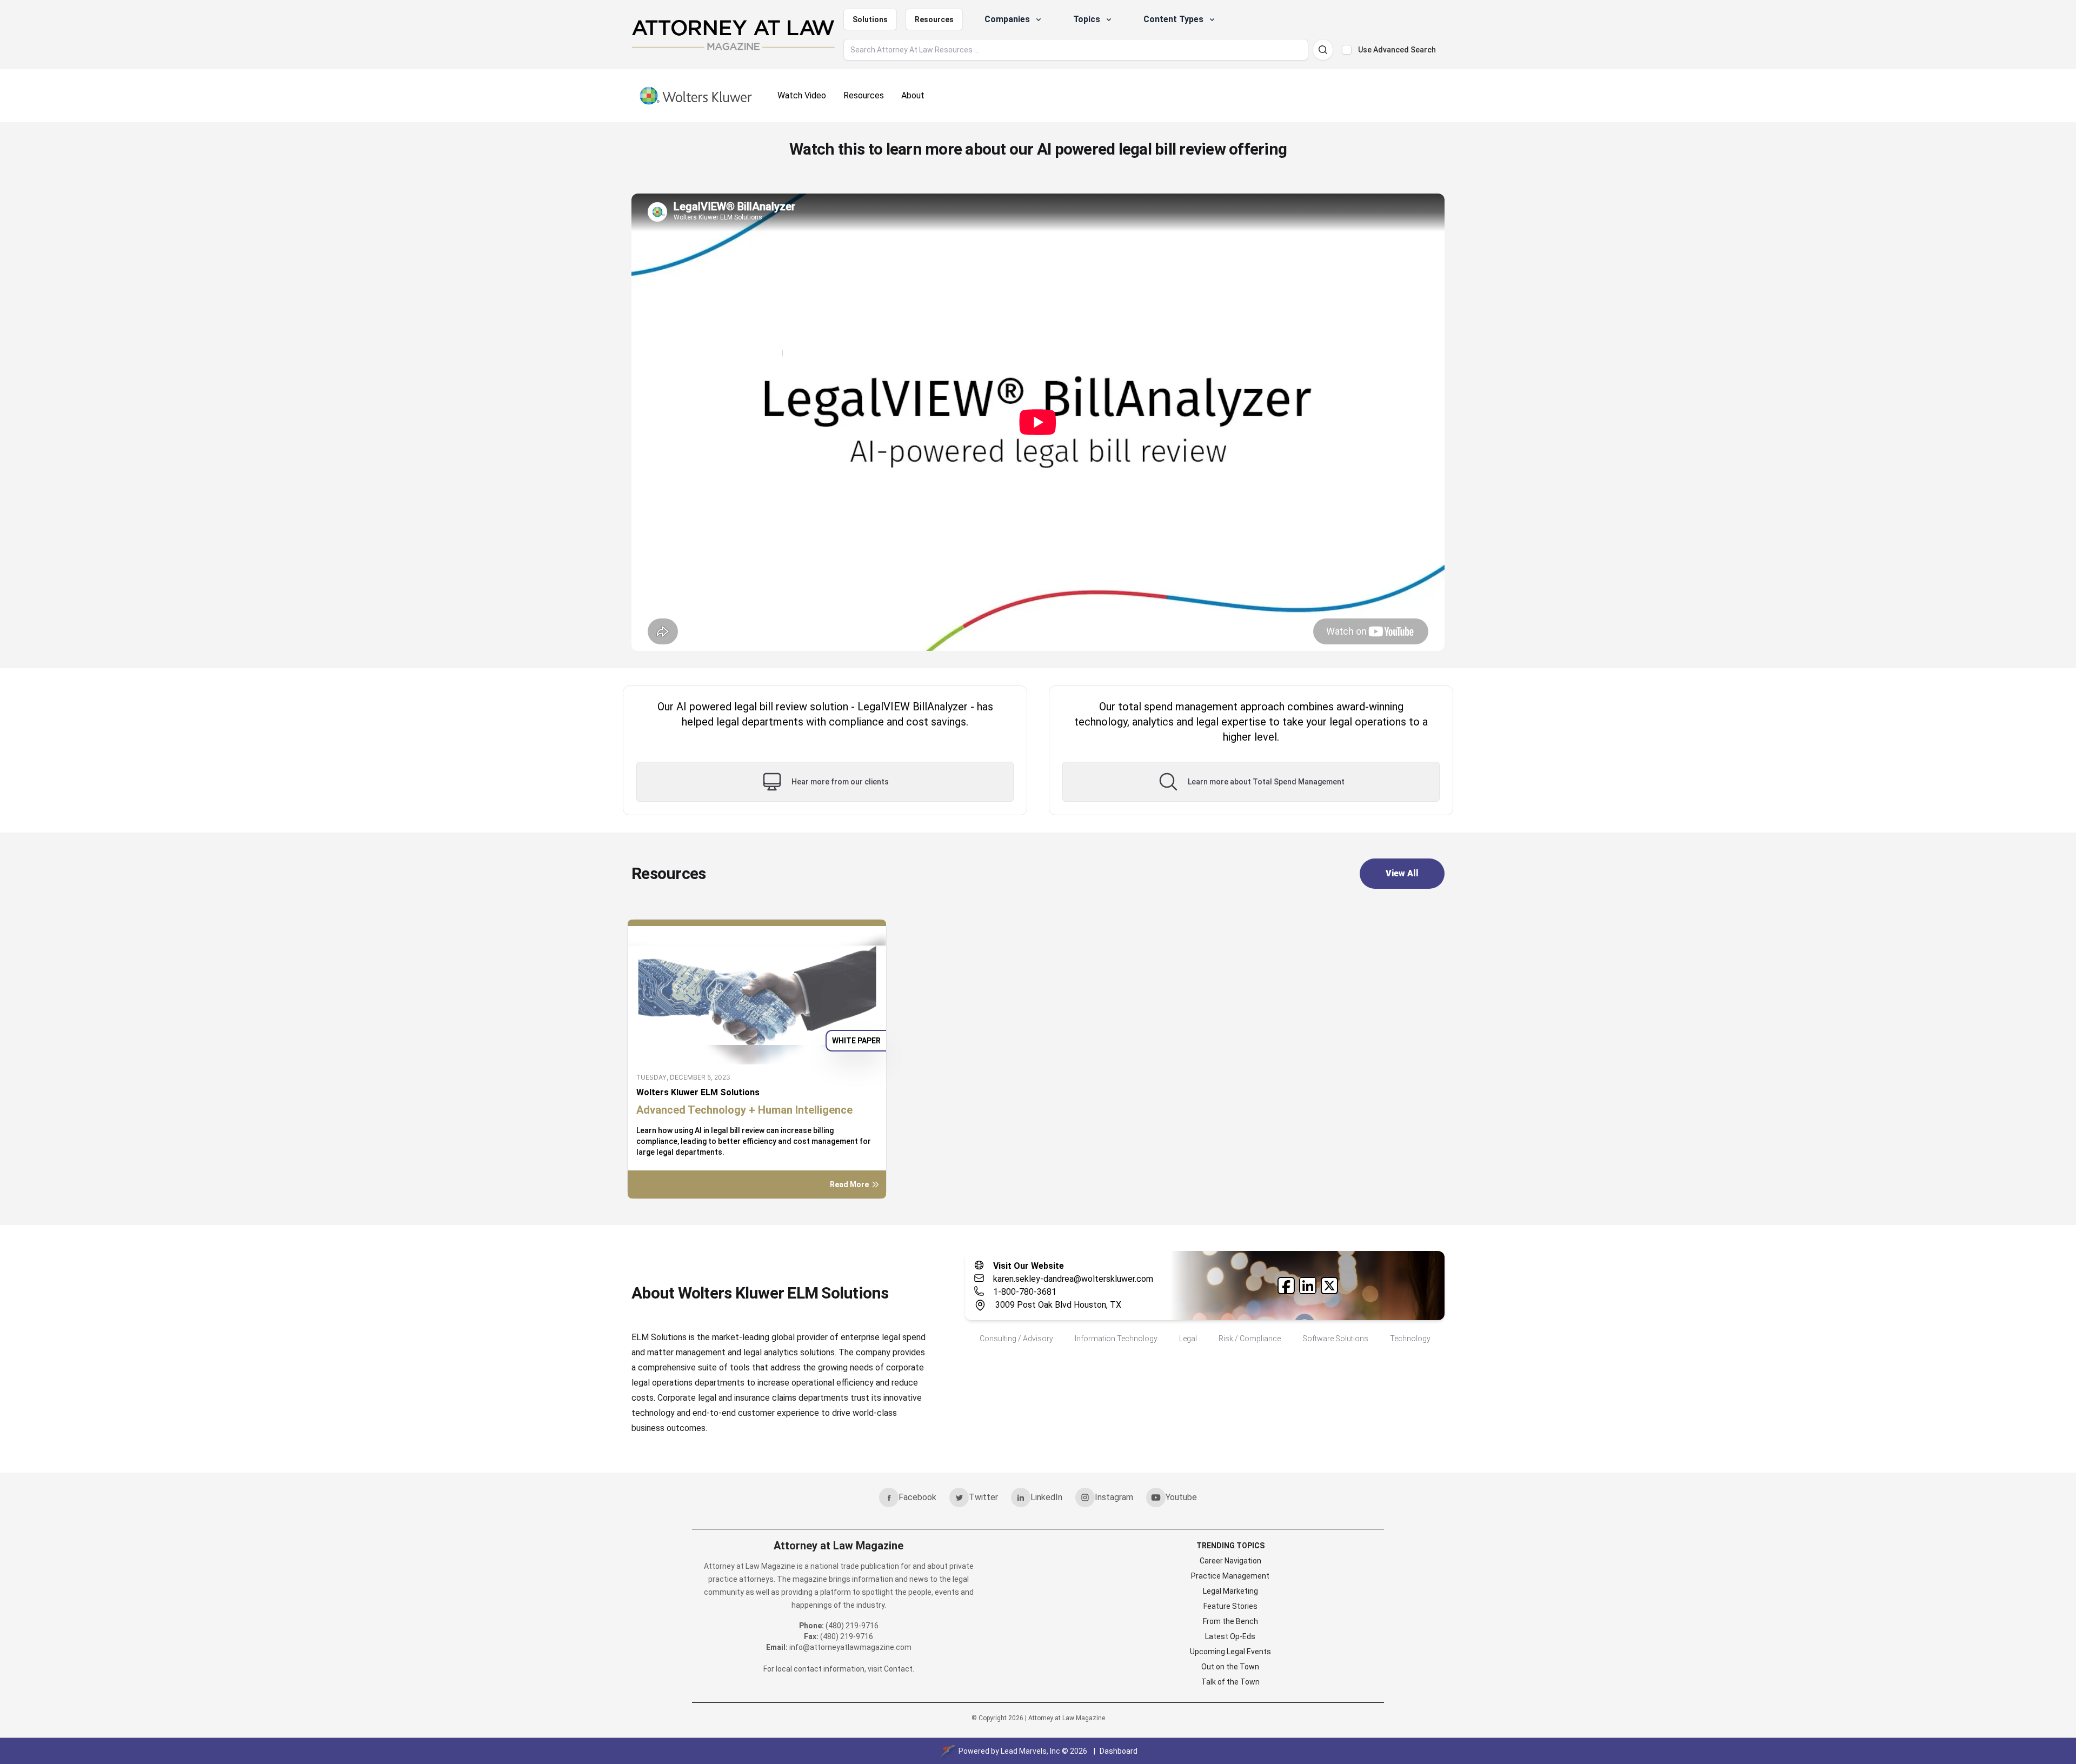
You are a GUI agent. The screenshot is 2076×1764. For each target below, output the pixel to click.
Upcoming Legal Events (1230, 1652)
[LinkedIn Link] (1308, 1286)
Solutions (870, 19)
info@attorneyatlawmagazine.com (850, 1647)
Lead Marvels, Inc (1030, 1751)
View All (1402, 873)
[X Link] (1329, 1286)
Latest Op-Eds (1230, 1636)
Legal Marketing (1230, 1591)
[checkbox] (1347, 50)
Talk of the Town (1230, 1682)
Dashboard (1119, 1751)
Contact (898, 1669)
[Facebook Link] (1286, 1286)
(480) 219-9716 (852, 1626)
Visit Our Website (1029, 1266)
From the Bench (1230, 1621)
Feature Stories (1230, 1606)
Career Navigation (1230, 1561)
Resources (934, 19)
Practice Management (1230, 1576)
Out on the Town (1230, 1667)
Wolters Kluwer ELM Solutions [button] (698, 1092)
